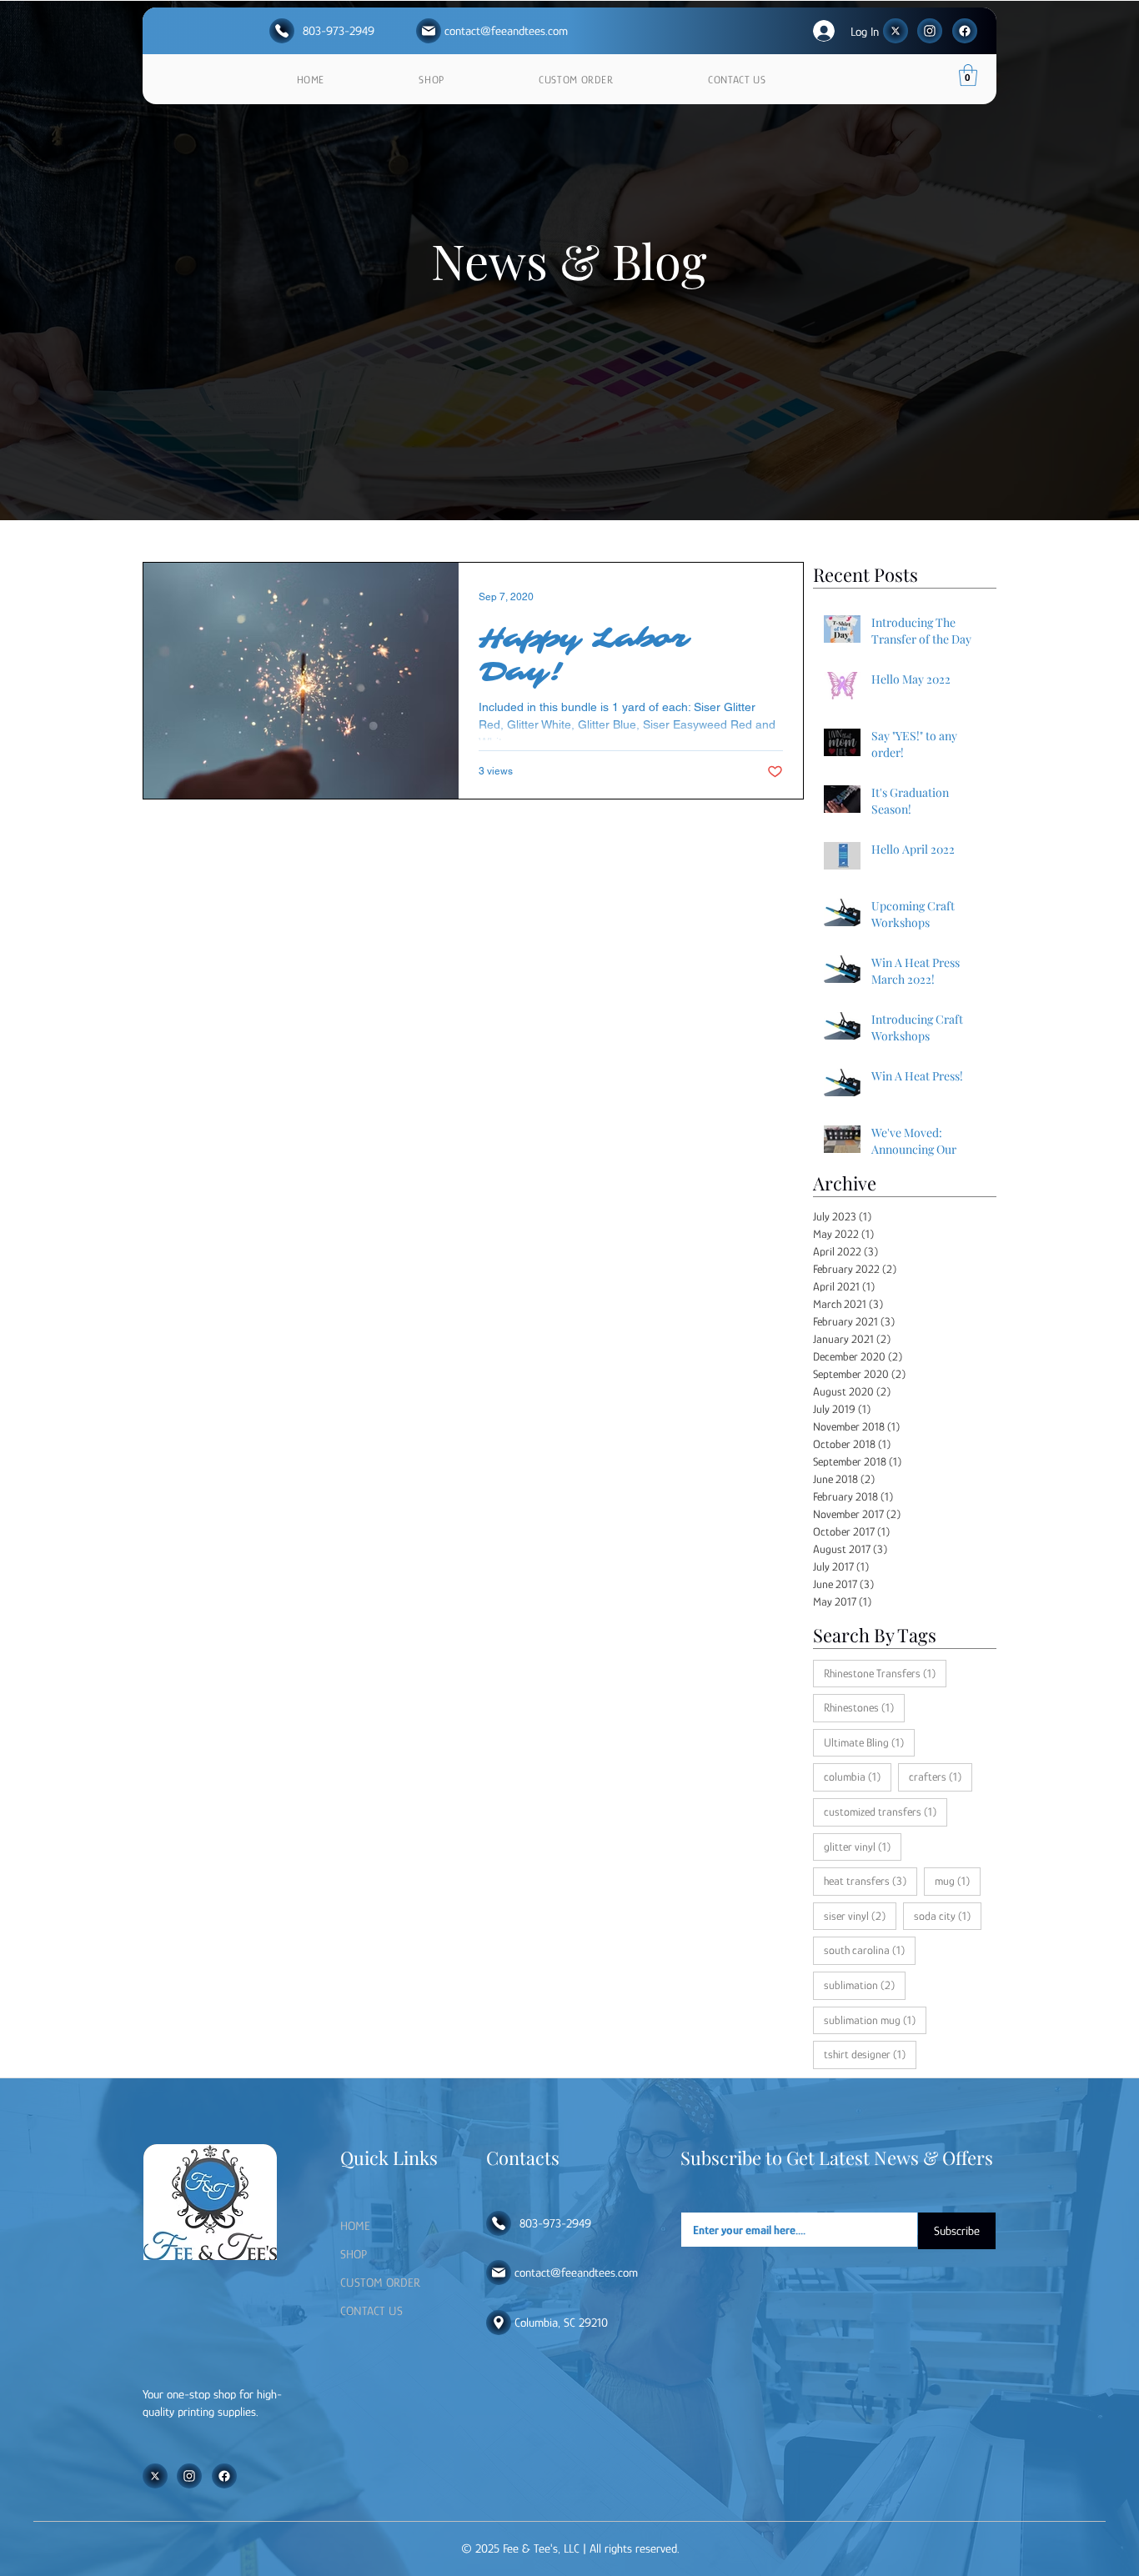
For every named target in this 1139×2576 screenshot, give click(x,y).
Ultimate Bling (869, 1742)
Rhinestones (864, 1707)
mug (958, 1880)
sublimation (865, 1985)
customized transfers (886, 1811)
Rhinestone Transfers (885, 1673)
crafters (941, 1776)
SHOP (354, 2254)
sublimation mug (875, 2020)
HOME (355, 2225)
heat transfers (871, 1880)
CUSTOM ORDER (380, 2282)
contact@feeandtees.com (506, 30)
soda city (948, 1915)
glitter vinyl (863, 1846)
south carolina (870, 1950)
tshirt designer (870, 2054)
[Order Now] (282, 31)
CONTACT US (371, 2310)
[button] (968, 75)
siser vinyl (860, 1915)
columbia (858, 1776)
